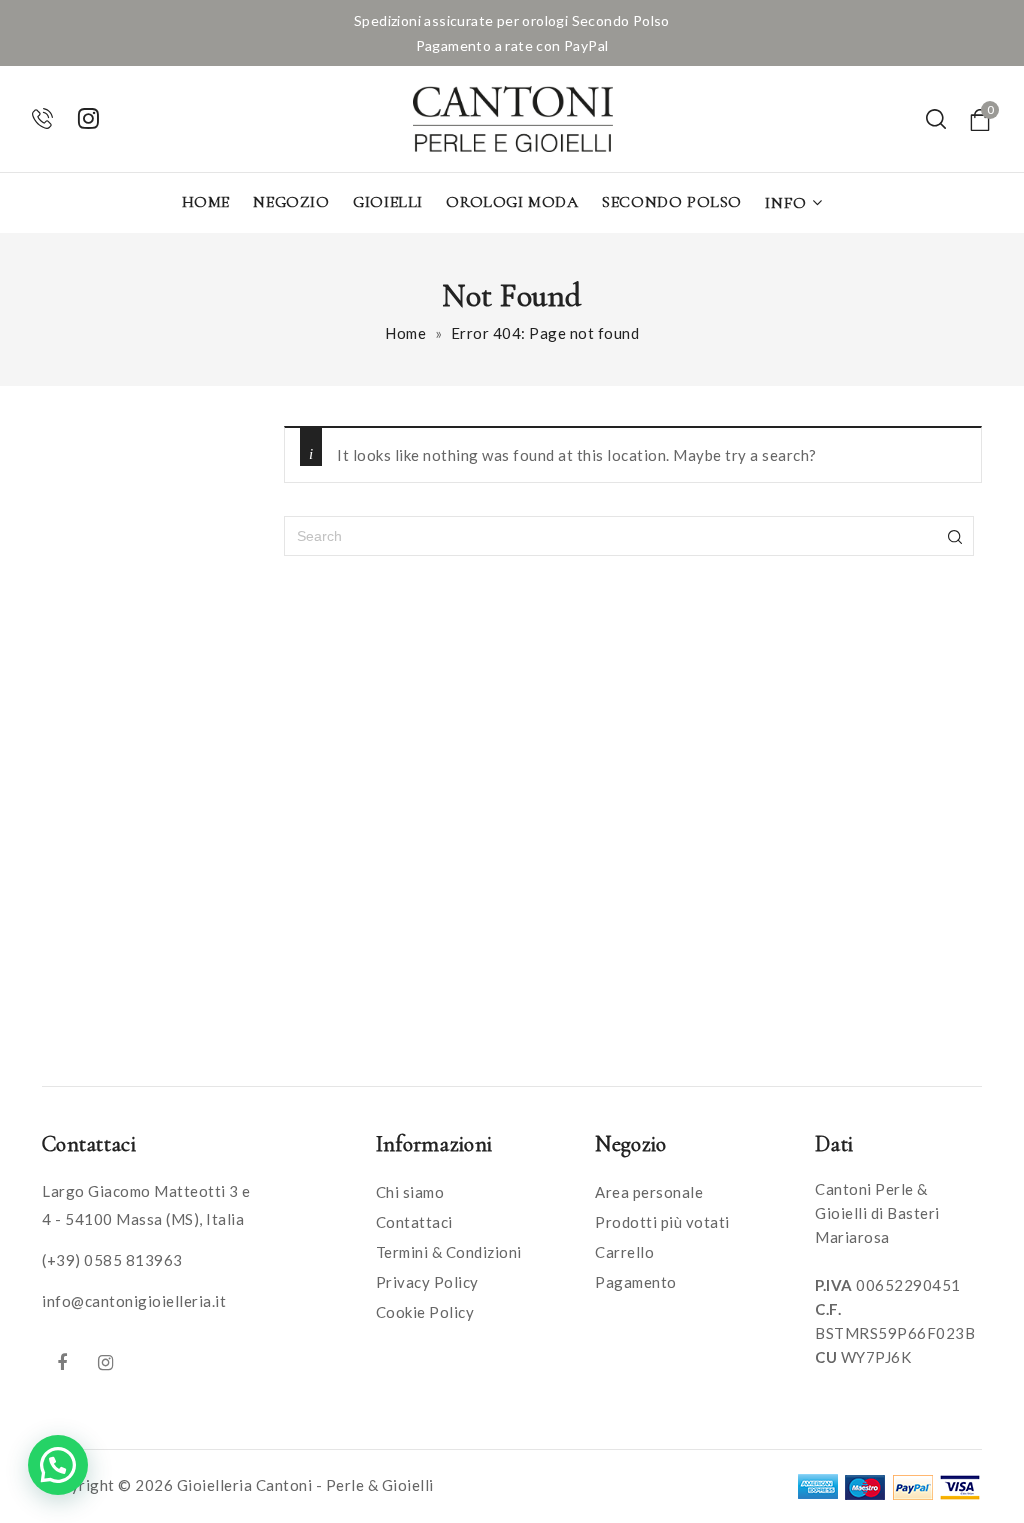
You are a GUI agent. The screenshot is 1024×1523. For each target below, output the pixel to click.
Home (206, 202)
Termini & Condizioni (449, 1252)
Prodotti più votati (662, 1222)
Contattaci (414, 1222)
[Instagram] (106, 1362)
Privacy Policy (427, 1282)
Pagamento (636, 1282)
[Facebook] (62, 1362)
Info (785, 203)
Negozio (291, 202)
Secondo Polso (672, 202)
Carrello (624, 1252)
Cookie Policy (425, 1312)
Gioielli (388, 202)
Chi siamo (410, 1192)
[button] (58, 1465)
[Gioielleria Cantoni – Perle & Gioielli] (513, 119)
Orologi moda (512, 202)
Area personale (649, 1192)
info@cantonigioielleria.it (134, 1301)
